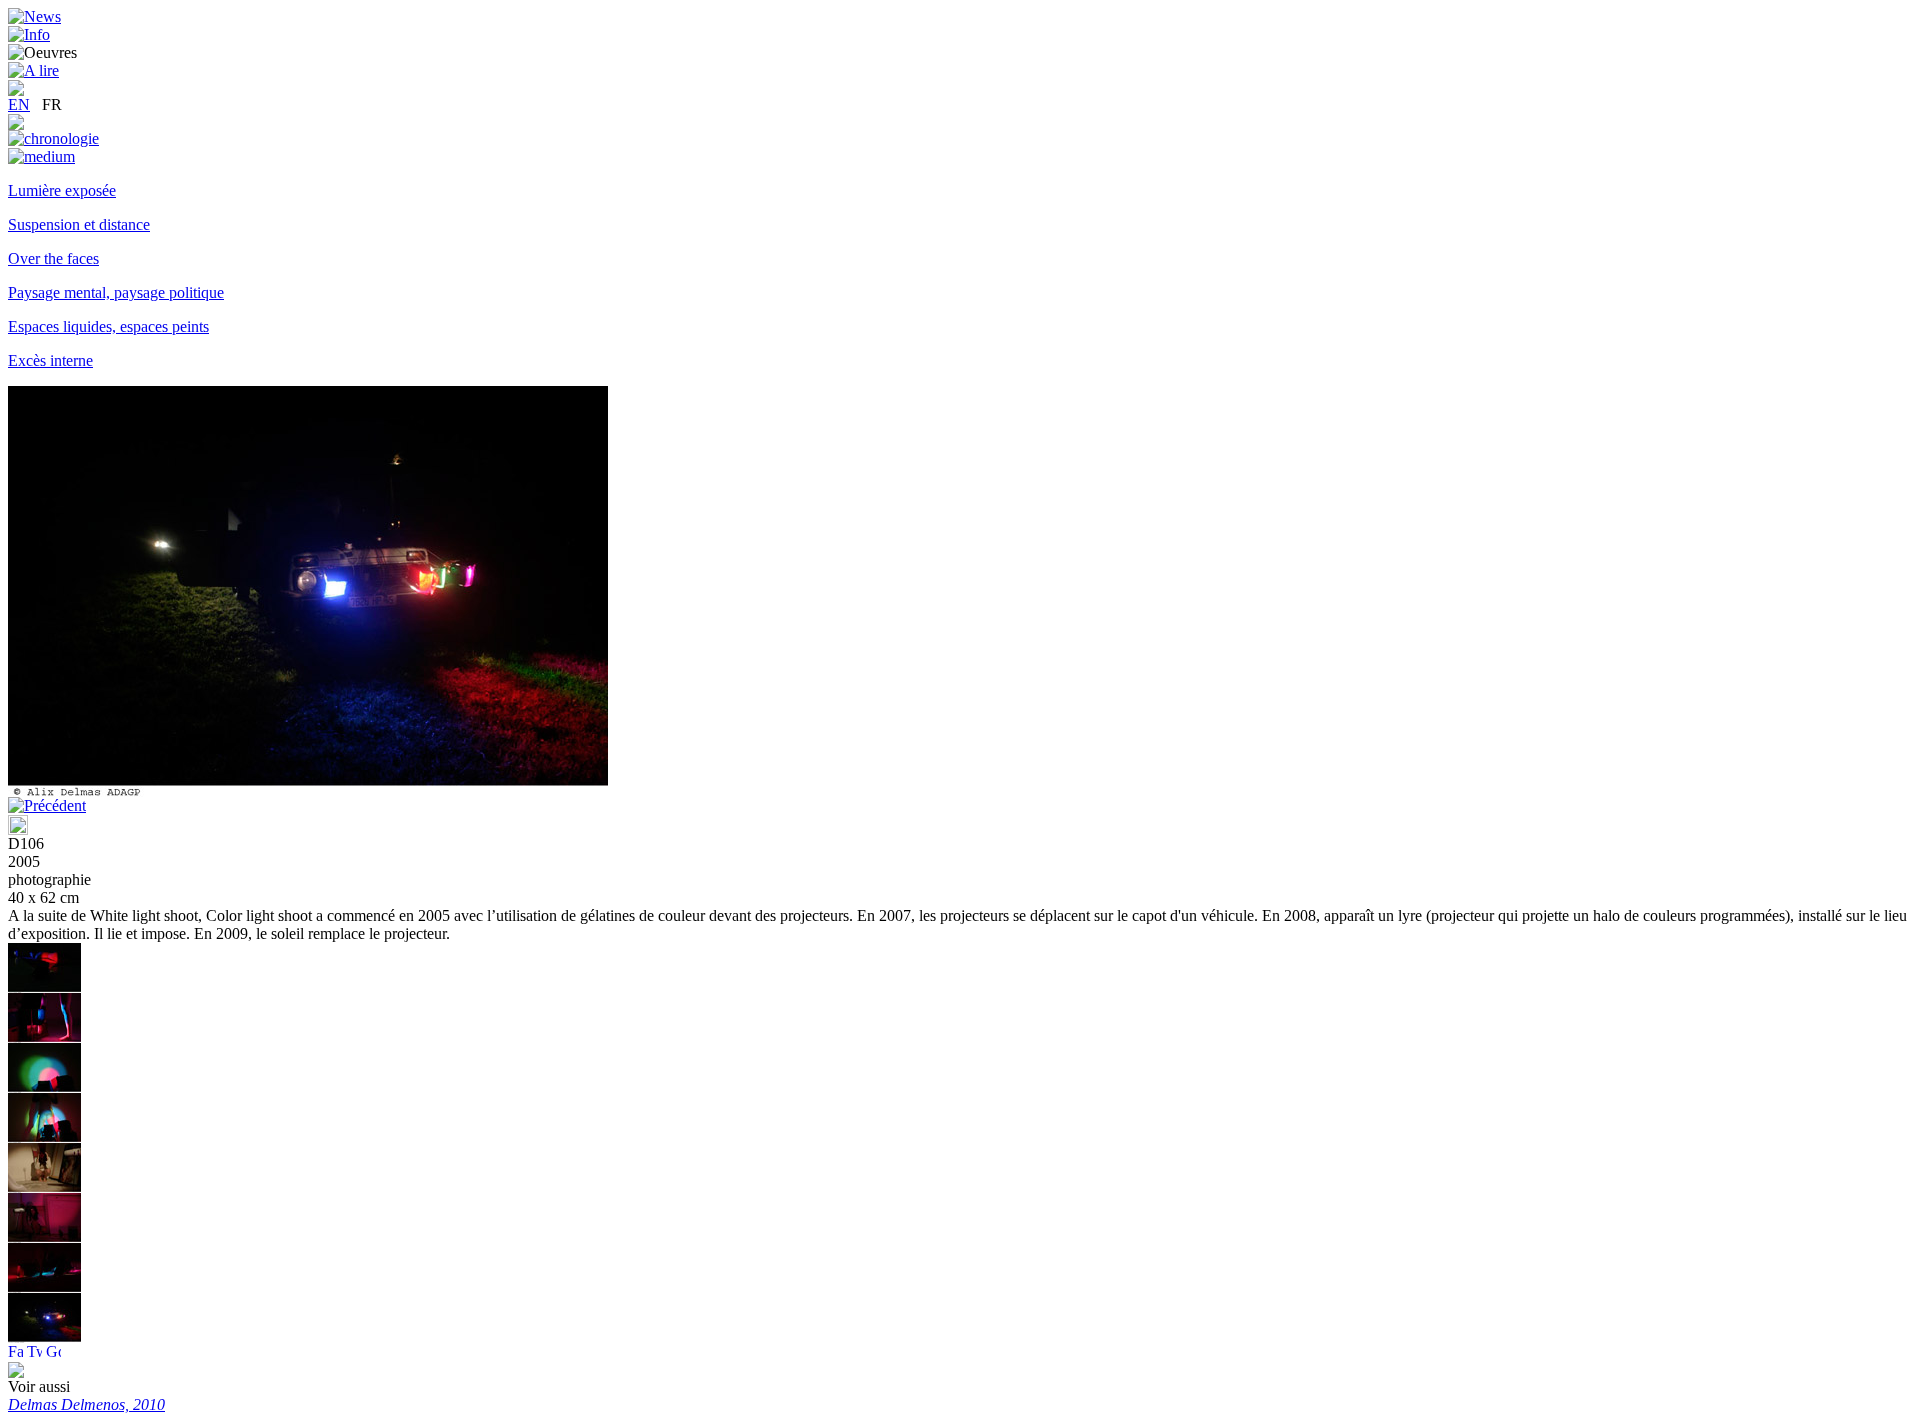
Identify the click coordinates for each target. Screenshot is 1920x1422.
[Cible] (44, 1137)
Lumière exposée (62, 190)
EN (19, 104)
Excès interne (50, 360)
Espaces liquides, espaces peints (108, 326)
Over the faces (53, 258)
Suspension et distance (79, 224)
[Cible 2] (44, 1087)
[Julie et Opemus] (44, 1187)
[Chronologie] (53, 138)
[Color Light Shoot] (44, 987)
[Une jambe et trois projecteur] (44, 1037)
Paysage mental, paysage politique (116, 292)
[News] (34, 16)
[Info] (29, 34)
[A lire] (33, 70)
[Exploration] (16, 124)
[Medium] (41, 156)
